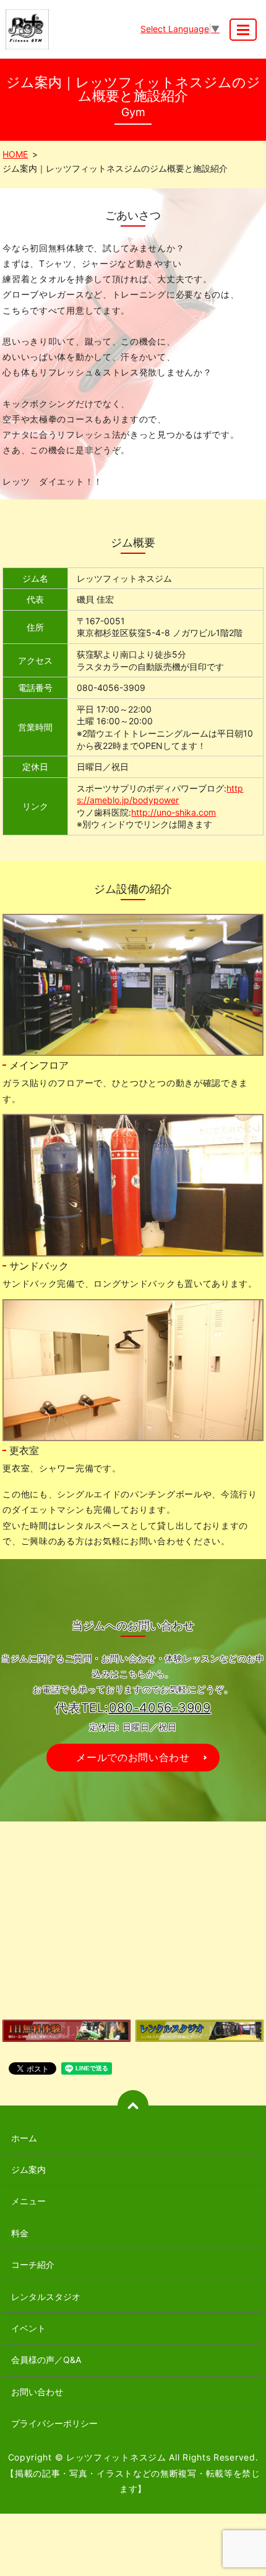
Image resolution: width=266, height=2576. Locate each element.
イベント (28, 2328)
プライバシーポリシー (54, 2423)
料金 (20, 2233)
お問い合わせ (37, 2392)
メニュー (28, 2201)
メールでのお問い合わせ (133, 1757)
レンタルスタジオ (46, 2297)
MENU (243, 30)
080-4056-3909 (160, 1708)
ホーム (24, 2138)
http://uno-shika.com (174, 812)
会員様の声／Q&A (46, 2360)
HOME (15, 154)
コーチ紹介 (33, 2264)
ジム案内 (28, 2169)
